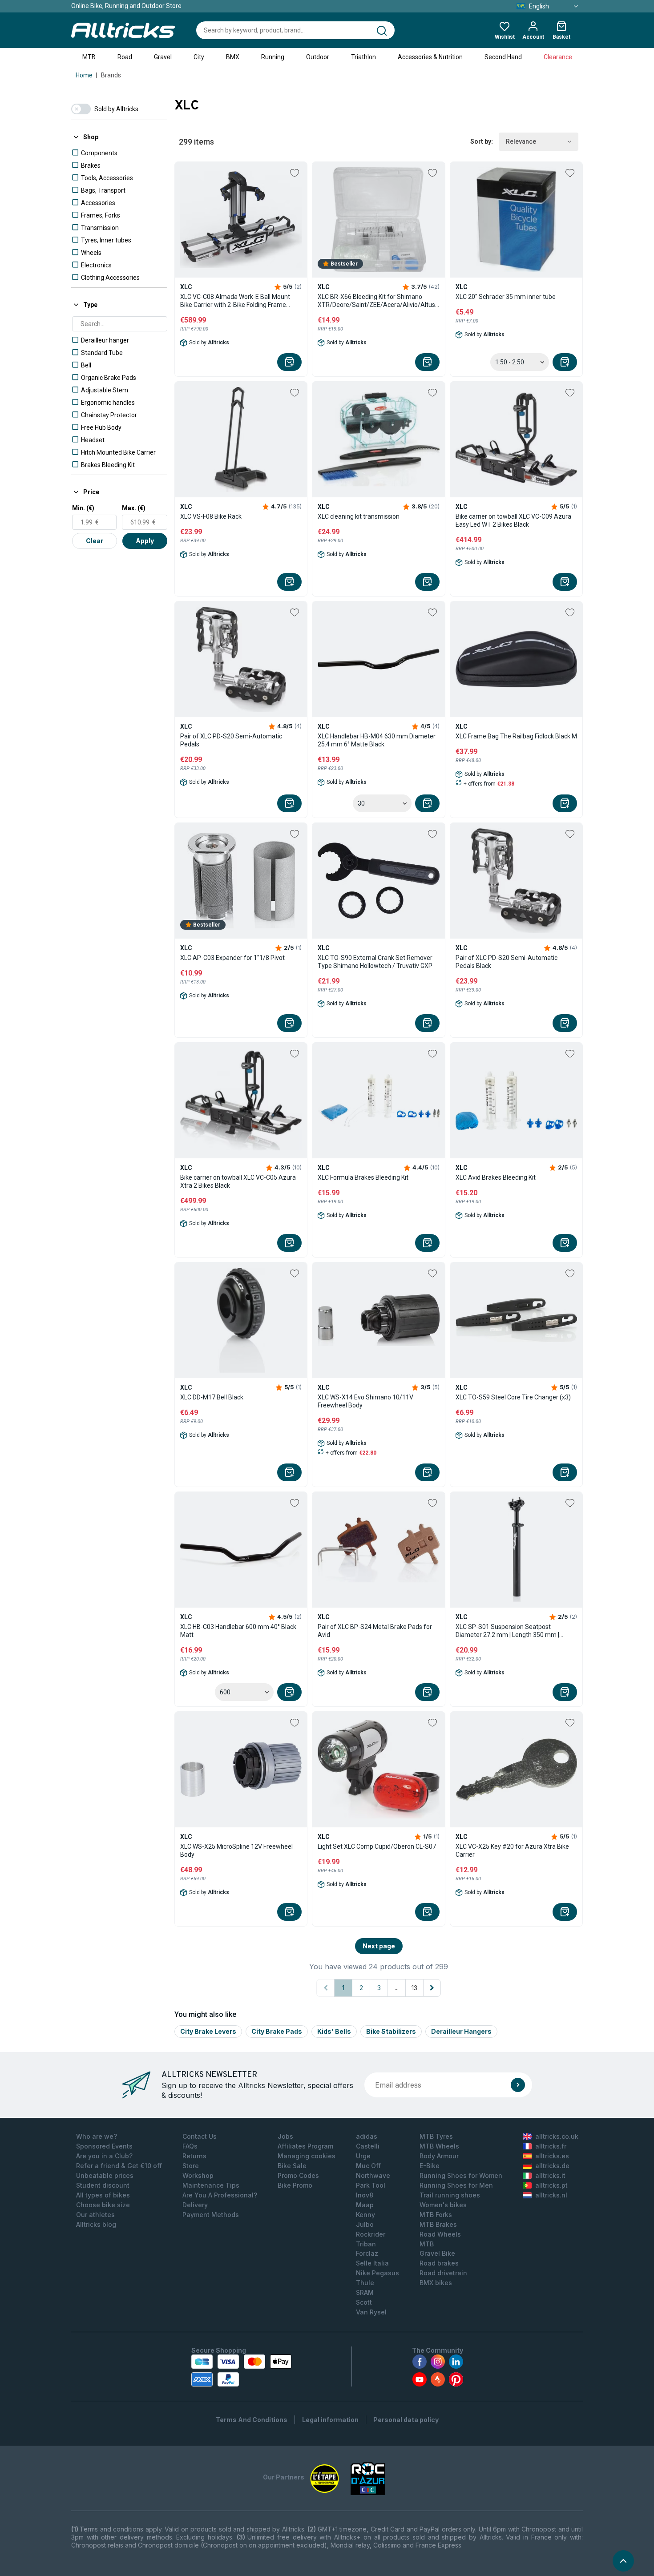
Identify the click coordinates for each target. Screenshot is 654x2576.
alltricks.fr (551, 2146)
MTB (89, 57)
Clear (95, 541)
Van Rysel (371, 2312)
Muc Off (368, 2166)
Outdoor (318, 57)
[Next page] (432, 1988)
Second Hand (503, 57)
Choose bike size (103, 2205)
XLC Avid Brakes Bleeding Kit (496, 1177)
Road (125, 57)
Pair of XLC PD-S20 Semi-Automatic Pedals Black (507, 962)
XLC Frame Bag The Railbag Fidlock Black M (516, 736)
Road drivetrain (443, 2273)
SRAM (365, 2292)
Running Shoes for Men (456, 2185)
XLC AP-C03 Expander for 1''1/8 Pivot (232, 958)
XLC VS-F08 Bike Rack (211, 516)
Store (191, 2166)
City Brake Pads (277, 2031)
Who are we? (97, 2136)
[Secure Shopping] (241, 2370)
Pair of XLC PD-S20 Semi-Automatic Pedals (231, 740)
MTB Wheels (439, 2146)
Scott (364, 2302)
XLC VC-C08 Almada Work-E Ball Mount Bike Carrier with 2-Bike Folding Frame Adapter (235, 301)
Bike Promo (295, 2185)
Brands (111, 75)
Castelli (368, 2146)
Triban (366, 2244)
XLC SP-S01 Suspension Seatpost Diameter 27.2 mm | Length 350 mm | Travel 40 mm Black (507, 1631)
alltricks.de (552, 2166)
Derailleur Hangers (461, 2031)
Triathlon (363, 57)
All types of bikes (103, 2195)
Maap (365, 2205)
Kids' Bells (334, 2031)
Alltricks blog (96, 2224)
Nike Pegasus (377, 2273)
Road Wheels (440, 2234)
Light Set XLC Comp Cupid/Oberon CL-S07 (377, 1846)
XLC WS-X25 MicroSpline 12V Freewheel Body (236, 1850)
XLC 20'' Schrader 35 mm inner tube (506, 297)
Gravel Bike (437, 2253)
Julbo (365, 2224)
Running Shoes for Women (461, 2175)
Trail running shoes (450, 2195)
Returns (194, 2156)
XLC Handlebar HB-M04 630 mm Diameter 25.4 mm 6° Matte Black (377, 740)
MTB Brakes (438, 2224)
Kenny (365, 2215)
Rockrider (371, 2234)
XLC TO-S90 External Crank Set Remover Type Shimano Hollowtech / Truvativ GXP (375, 962)
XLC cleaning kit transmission (359, 516)
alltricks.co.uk (557, 2136)
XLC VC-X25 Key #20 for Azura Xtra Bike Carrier (512, 1850)
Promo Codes (298, 2175)
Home (84, 75)
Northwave (373, 2175)
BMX (233, 57)
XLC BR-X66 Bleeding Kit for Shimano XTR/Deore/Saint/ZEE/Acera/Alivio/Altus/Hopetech (378, 301)
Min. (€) (83, 508)
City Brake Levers (208, 2031)
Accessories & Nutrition (430, 57)
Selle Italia (372, 2263)
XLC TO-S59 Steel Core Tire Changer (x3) (513, 1397)
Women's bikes (443, 2205)
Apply (145, 541)
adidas (367, 2136)
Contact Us (200, 2136)
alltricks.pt (551, 2185)
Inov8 (365, 2195)
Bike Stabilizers (391, 2031)
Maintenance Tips (211, 2185)
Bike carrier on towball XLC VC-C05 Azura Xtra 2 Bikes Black (238, 1181)
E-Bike (430, 2166)
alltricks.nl (551, 2195)
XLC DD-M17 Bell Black (212, 1397)
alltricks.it (550, 2175)
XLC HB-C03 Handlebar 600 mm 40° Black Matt (238, 1631)
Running (273, 57)
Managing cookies (307, 2156)
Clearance (558, 57)
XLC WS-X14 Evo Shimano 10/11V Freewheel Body (365, 1401)
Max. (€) (134, 508)
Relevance (521, 141)
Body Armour (439, 2156)
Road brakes (439, 2263)
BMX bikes (436, 2283)
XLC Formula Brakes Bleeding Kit (363, 1177)
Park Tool (371, 2185)
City (199, 57)
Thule (365, 2283)
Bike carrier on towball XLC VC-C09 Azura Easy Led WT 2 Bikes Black (513, 520)
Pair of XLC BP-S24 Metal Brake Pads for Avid (375, 1631)
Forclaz (367, 2253)
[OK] (518, 2085)
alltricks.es (552, 2156)
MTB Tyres (436, 2136)
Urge (363, 2156)
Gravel (163, 57)
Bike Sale (292, 2166)
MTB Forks (436, 2215)
